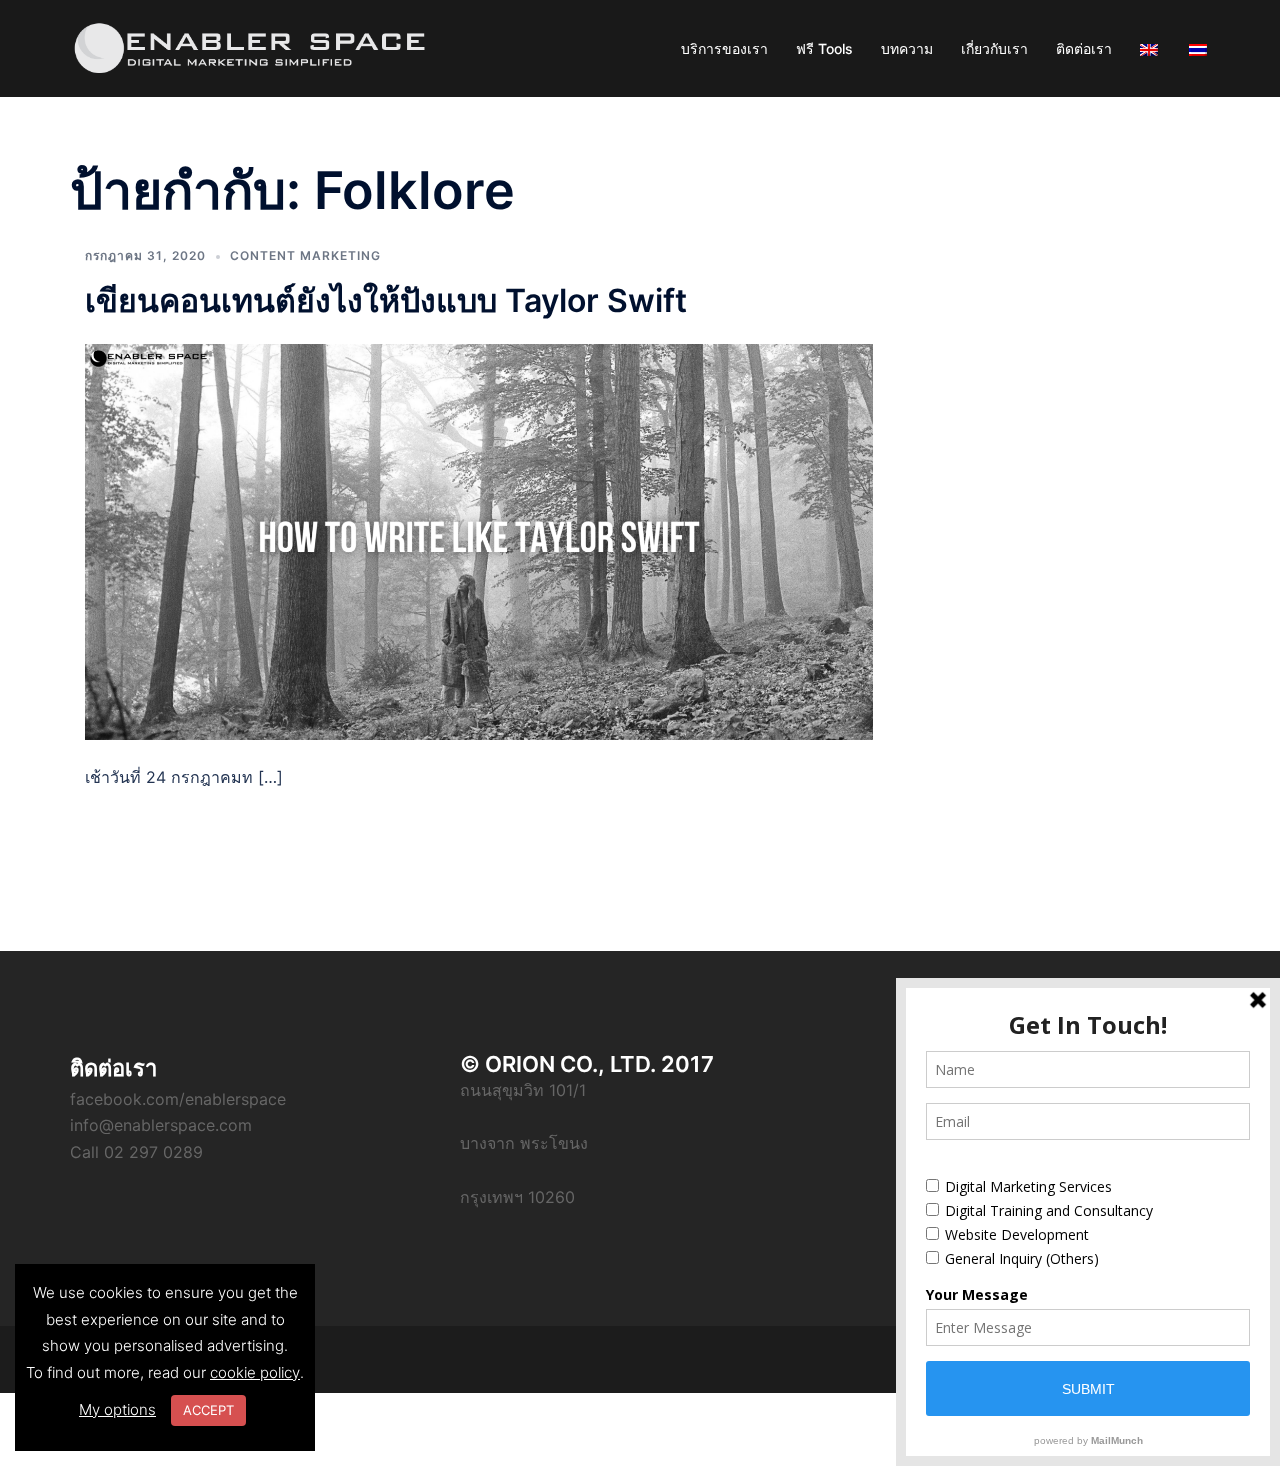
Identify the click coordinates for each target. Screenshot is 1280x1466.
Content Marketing (305, 255)
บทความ (907, 48)
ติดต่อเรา (1084, 48)
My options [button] (117, 1409)
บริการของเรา (724, 48)
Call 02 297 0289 (136, 1152)
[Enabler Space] (250, 47)
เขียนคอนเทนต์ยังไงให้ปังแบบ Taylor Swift (386, 300)
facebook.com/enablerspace (178, 1099)
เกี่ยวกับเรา (994, 48)
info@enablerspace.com (161, 1125)
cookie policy (255, 1372)
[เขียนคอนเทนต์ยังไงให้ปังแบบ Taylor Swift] (479, 540)
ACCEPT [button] (208, 1410)
